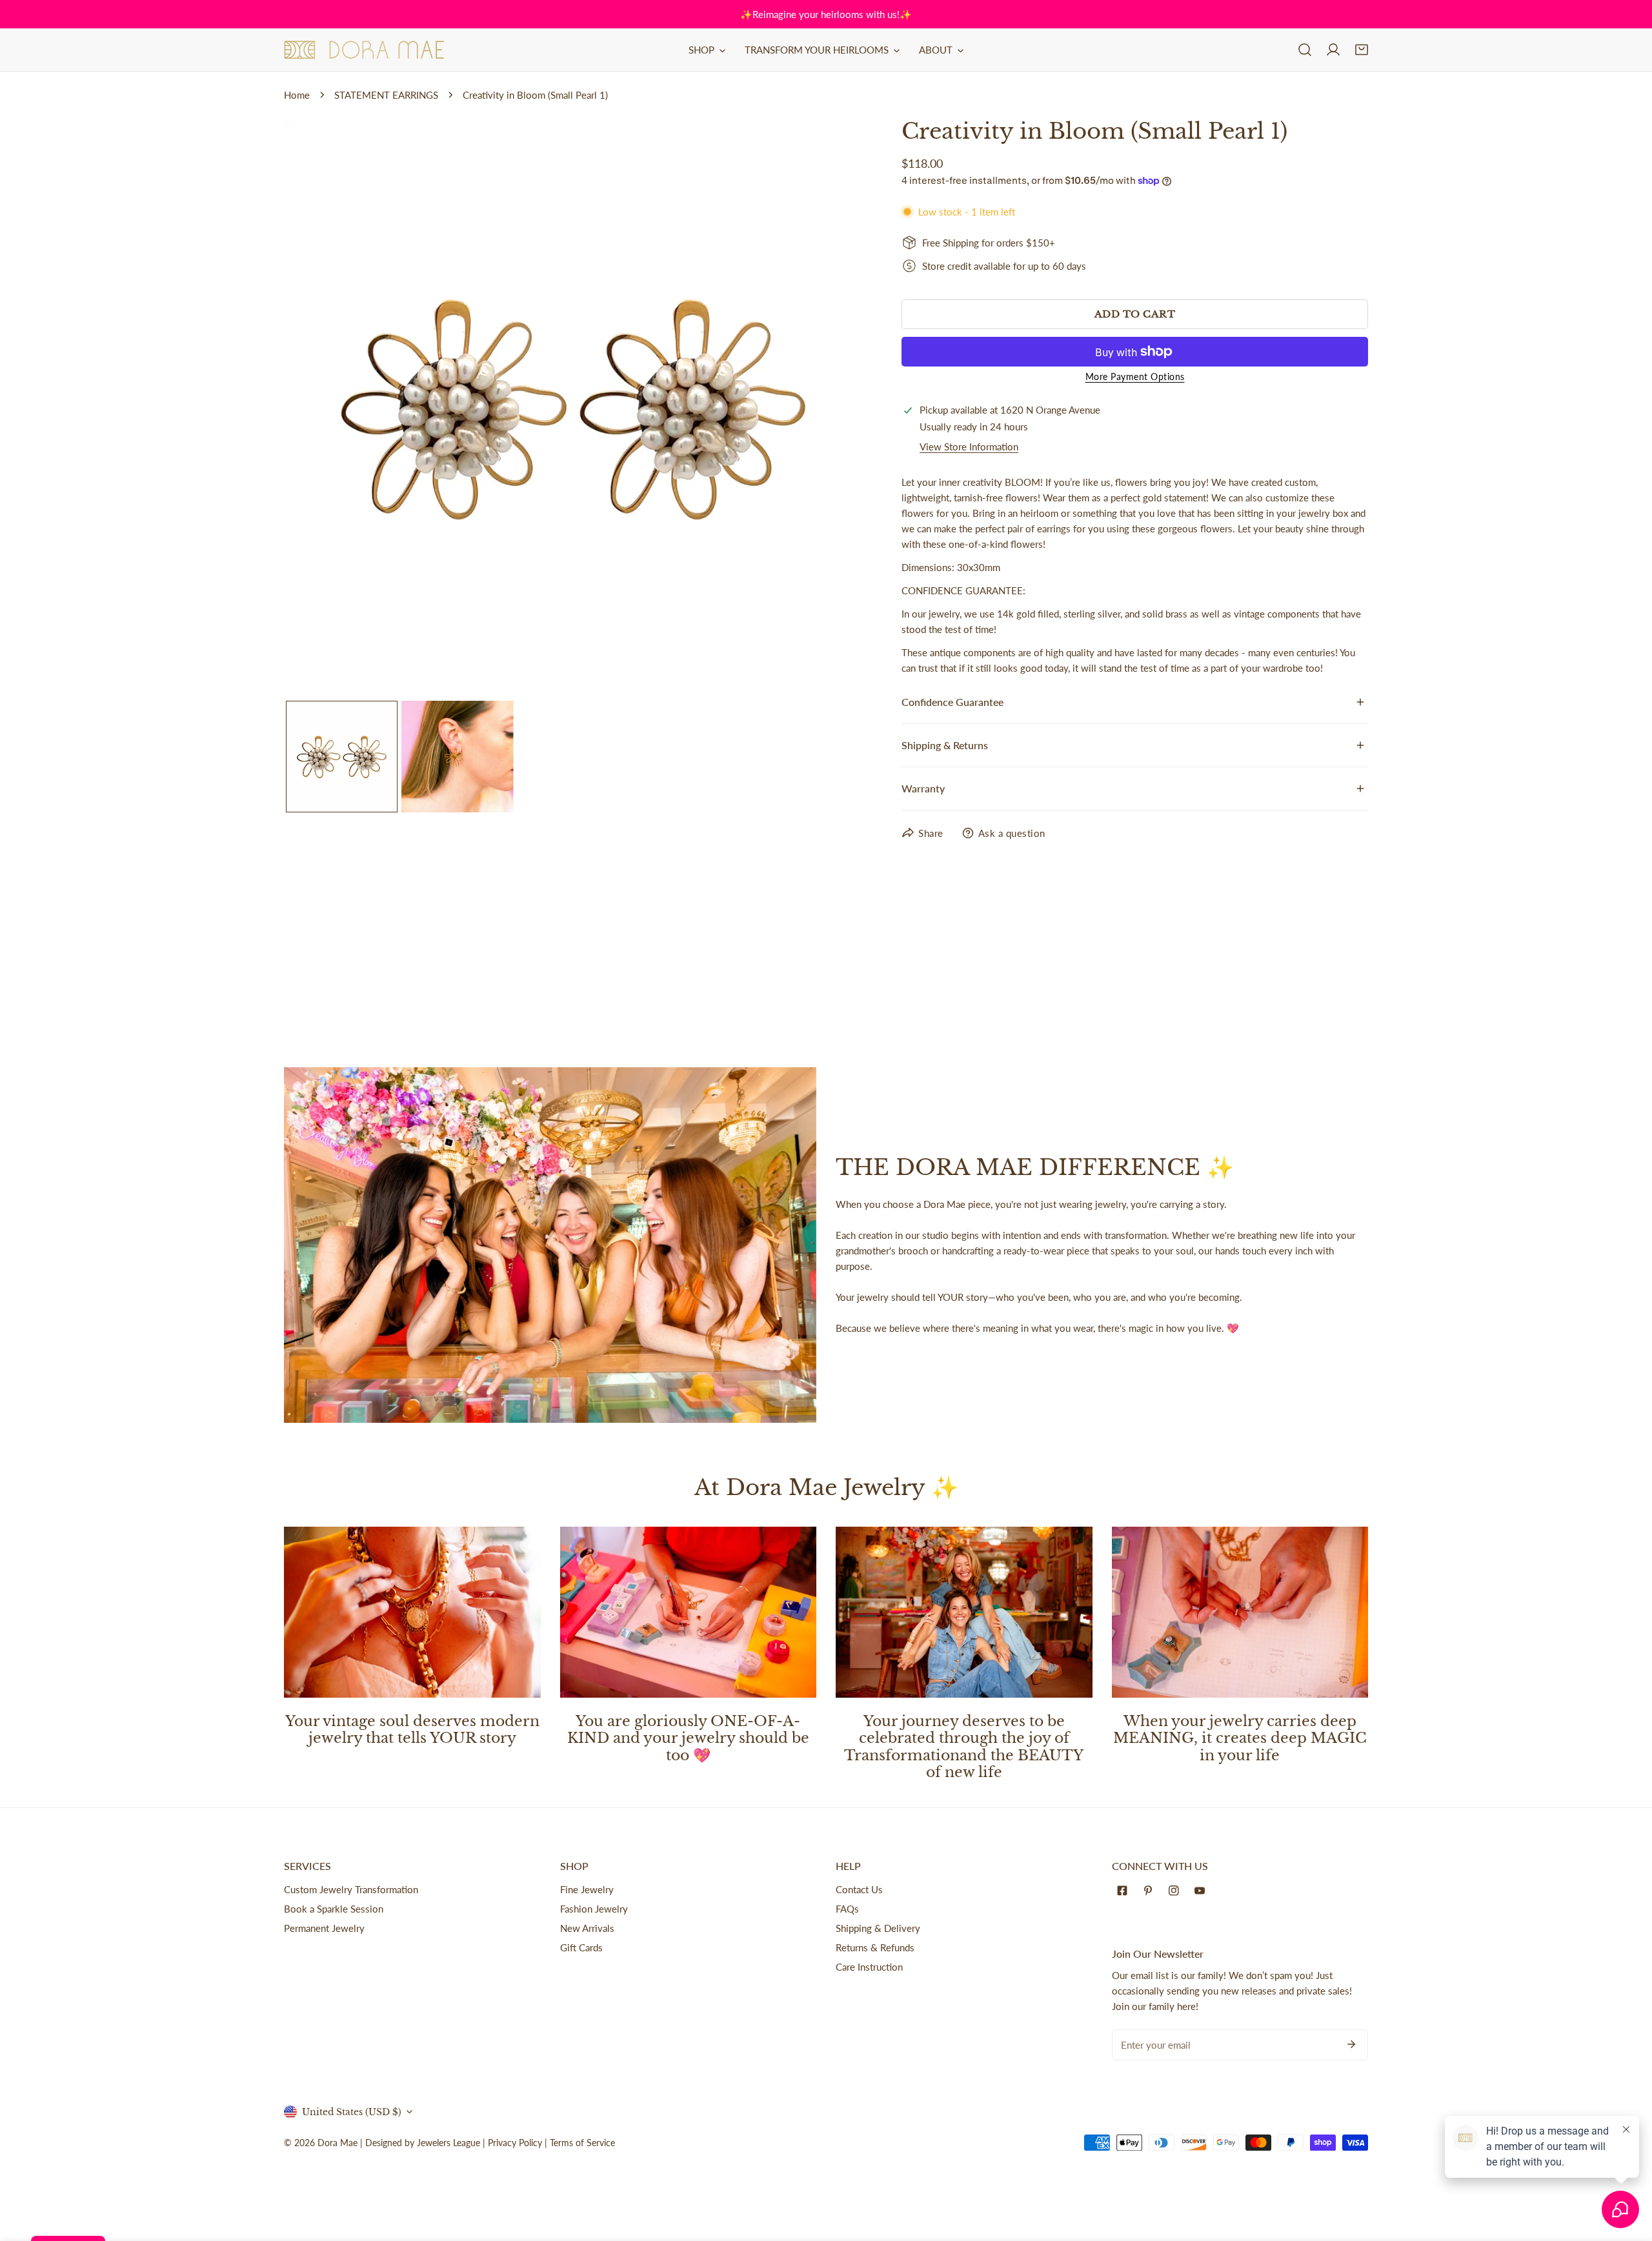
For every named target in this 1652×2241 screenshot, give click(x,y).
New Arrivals (587, 1928)
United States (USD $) (352, 2112)
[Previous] (314, 409)
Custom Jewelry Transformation (351, 1889)
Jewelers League (448, 2143)
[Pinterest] (1151, 1891)
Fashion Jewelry (594, 1909)
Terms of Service (582, 2143)
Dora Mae (337, 2143)
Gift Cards (581, 1947)
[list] (573, 407)
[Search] (1305, 50)
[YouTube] (1202, 1891)
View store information (969, 447)
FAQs (847, 1909)
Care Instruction (869, 1967)
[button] (1362, 50)
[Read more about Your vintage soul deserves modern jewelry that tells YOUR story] (412, 1612)
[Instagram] (1176, 1891)
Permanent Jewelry (324, 1928)
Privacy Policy (515, 2143)
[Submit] (1351, 2044)
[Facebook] (1125, 1891)
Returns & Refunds (875, 1947)
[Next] (832, 409)
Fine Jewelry (587, 1889)
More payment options (1135, 377)
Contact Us (859, 1889)
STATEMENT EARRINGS (386, 95)
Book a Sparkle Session (334, 1909)
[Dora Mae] (365, 50)
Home (297, 95)
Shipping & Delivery (878, 1928)
